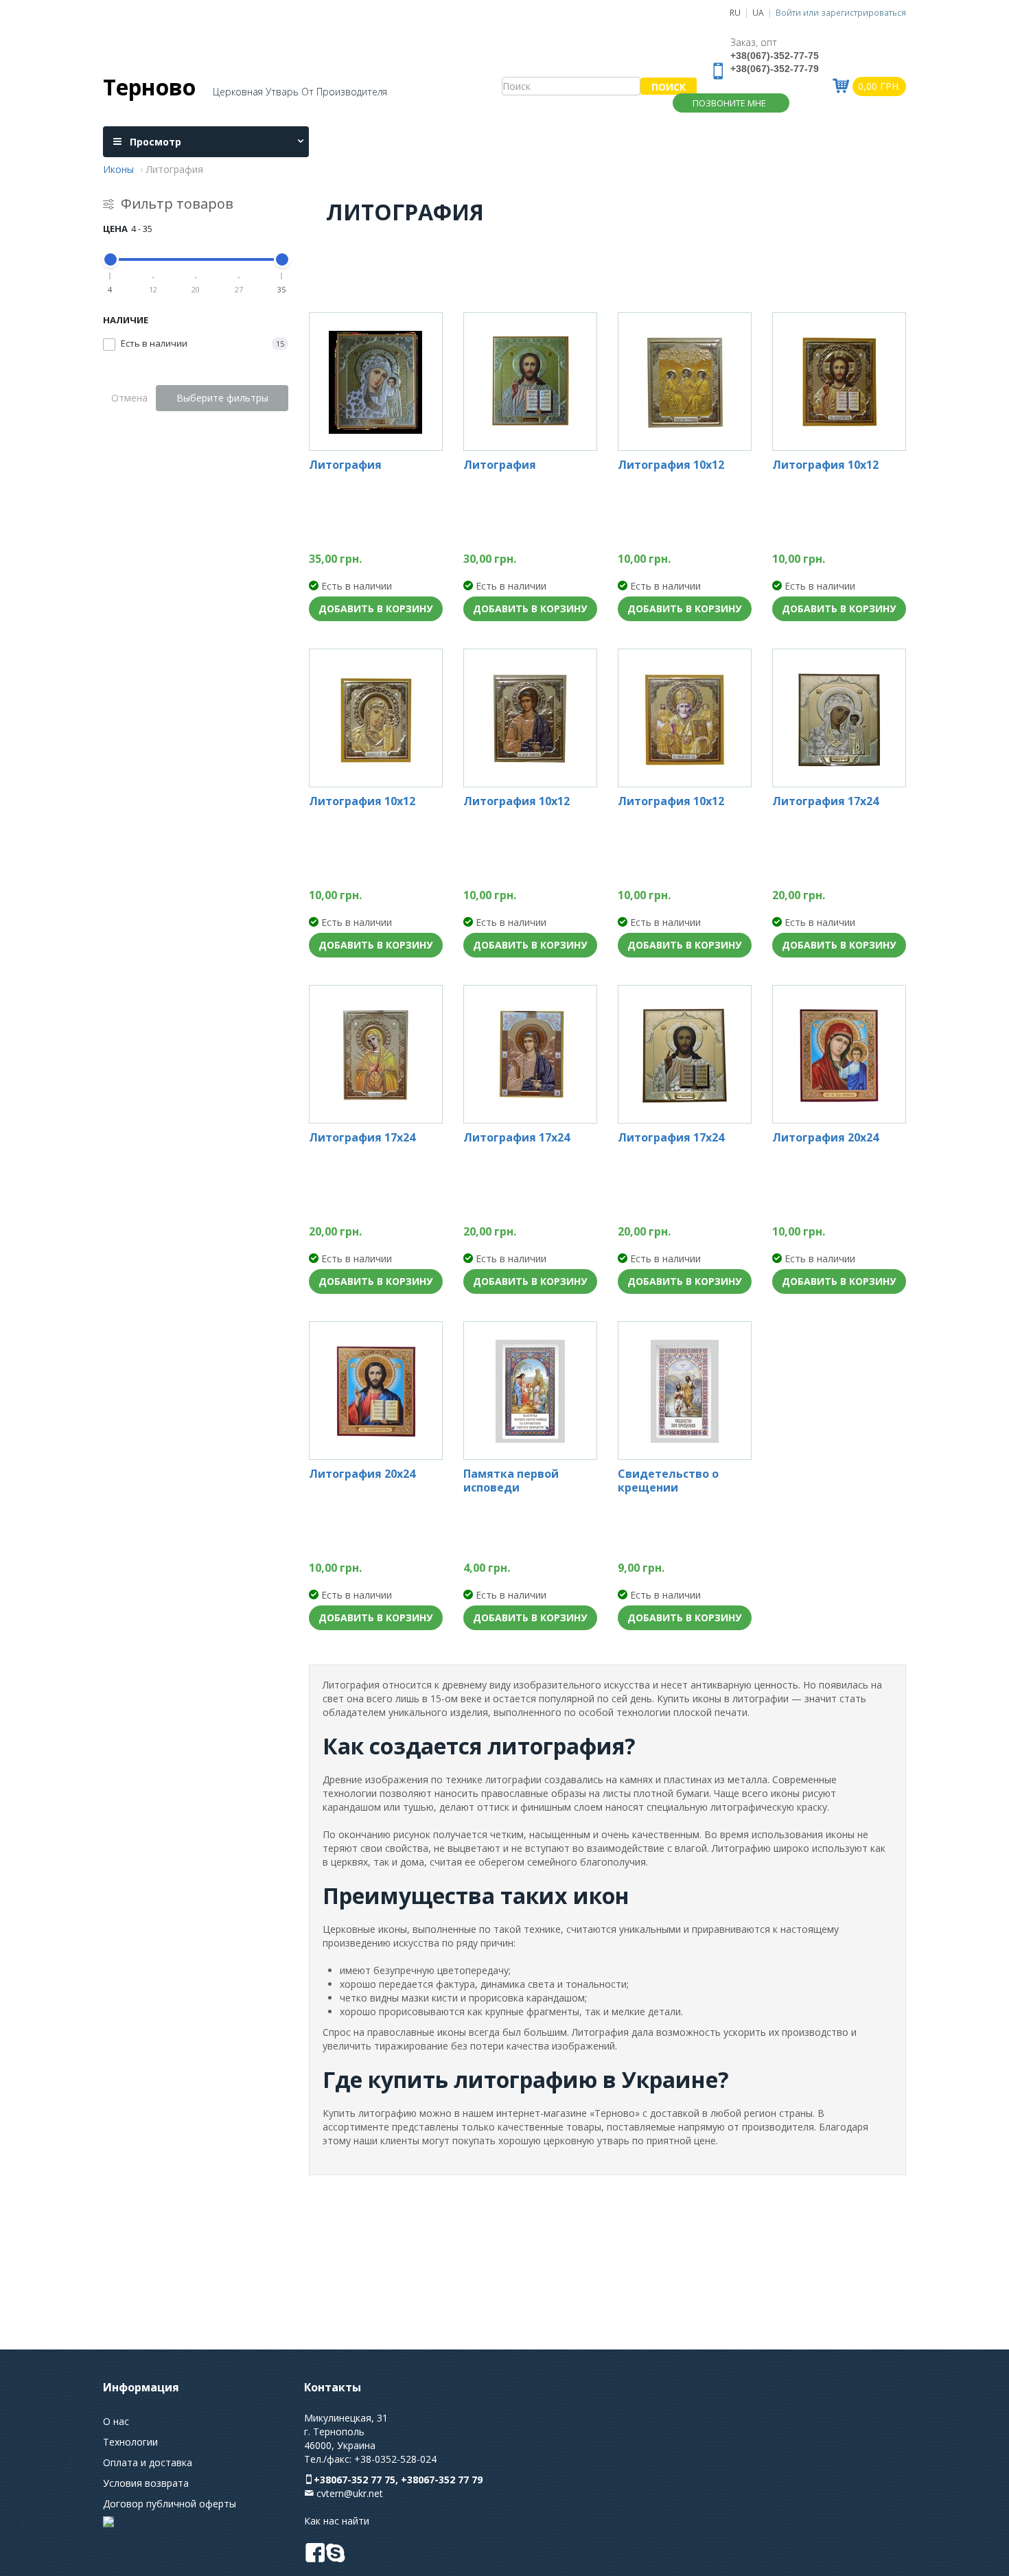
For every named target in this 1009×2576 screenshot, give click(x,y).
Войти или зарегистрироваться (841, 12)
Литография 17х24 (825, 801)
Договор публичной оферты (170, 2504)
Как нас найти (337, 2521)
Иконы (118, 169)
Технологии (130, 2442)
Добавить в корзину (375, 608)
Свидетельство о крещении (668, 1481)
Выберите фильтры (222, 398)
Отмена (129, 398)
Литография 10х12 (671, 465)
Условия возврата (146, 2483)
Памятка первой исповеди (511, 1481)
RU (735, 12)
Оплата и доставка (148, 2462)
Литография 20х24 (825, 1138)
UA (758, 12)
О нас (116, 2421)
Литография (345, 465)
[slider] (111, 259)
